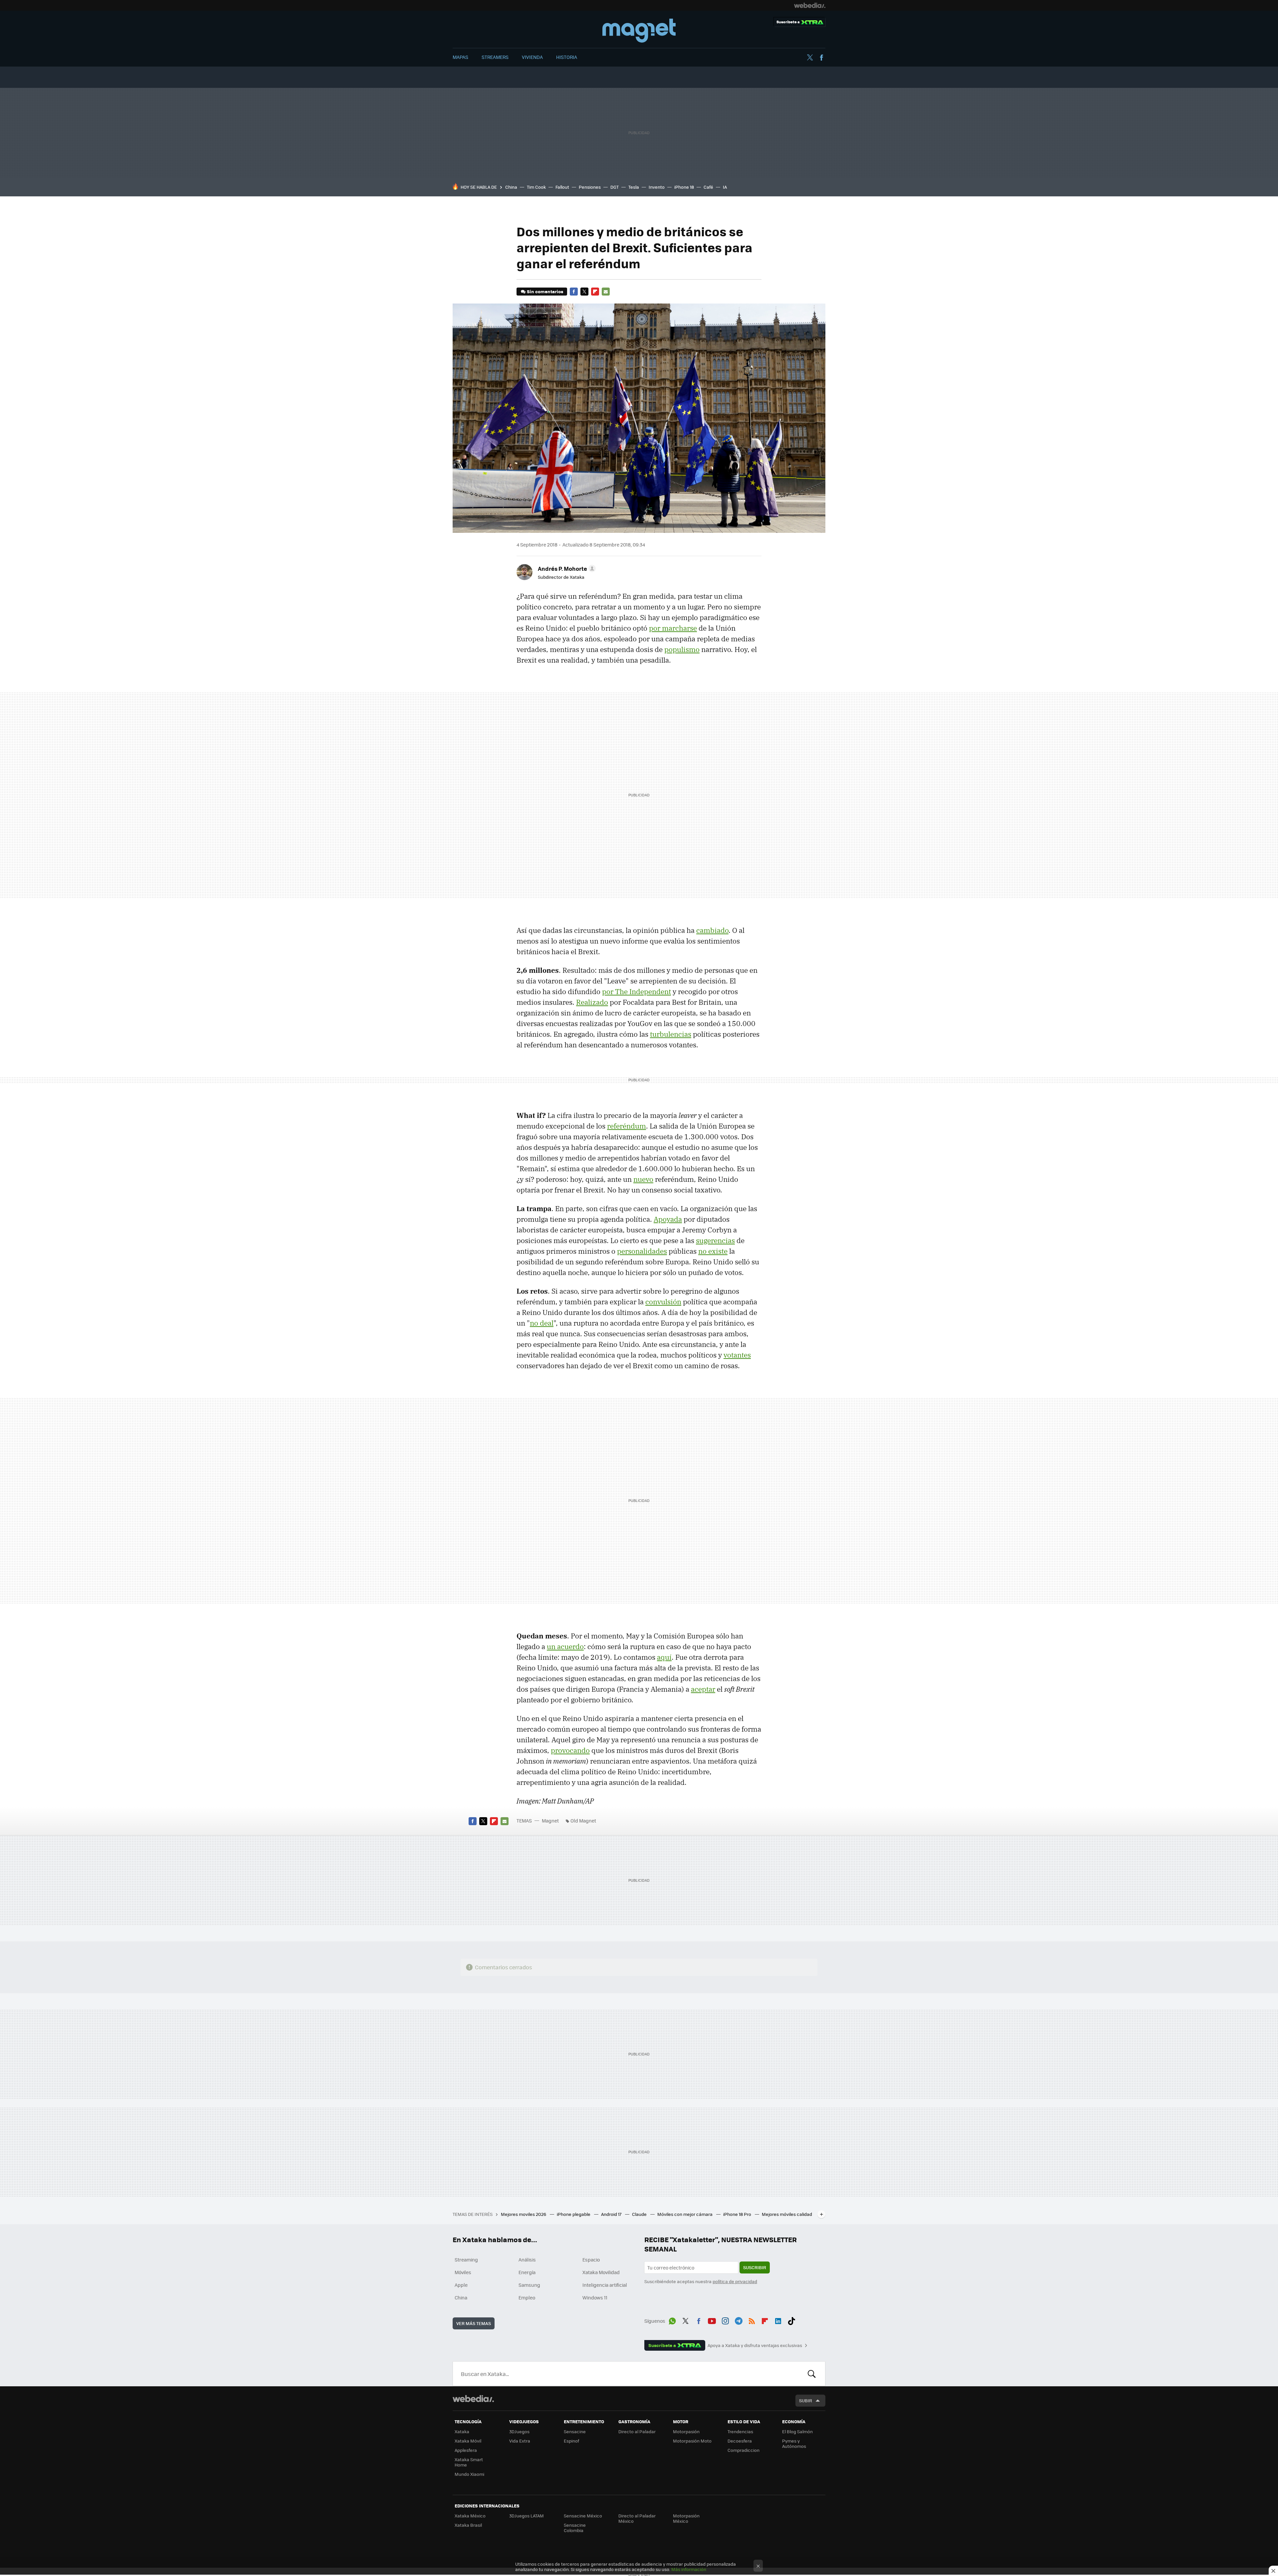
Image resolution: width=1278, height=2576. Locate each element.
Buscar (812, 2374)
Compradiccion (744, 2450)
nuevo (643, 1179)
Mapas (460, 57)
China (511, 187)
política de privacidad (735, 2281)
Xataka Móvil (468, 2441)
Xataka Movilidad (601, 2272)
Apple (461, 2285)
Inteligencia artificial (605, 2285)
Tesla (634, 187)
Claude (640, 2214)
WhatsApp (672, 2320)
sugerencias (715, 1240)
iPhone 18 (684, 187)
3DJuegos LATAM (527, 2516)
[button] (566, 568)
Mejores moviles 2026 (524, 2214)
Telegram (739, 2320)
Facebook (821, 58)
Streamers (495, 57)
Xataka (462, 2431)
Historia (567, 57)
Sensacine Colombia (575, 2528)
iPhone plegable (574, 2214)
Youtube (712, 2320)
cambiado (712, 930)
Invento (657, 187)
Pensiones (590, 187)
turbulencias (671, 1034)
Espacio (591, 2259)
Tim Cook (536, 187)
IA (725, 187)
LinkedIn (778, 2320)
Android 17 (612, 2214)
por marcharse (673, 628)
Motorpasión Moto (692, 2441)
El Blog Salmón (797, 2431)
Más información (689, 2569)
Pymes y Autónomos (794, 2443)
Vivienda (532, 57)
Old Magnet (583, 1821)
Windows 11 (595, 2297)
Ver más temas (474, 2323)
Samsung (529, 2285)
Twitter (810, 58)
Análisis (527, 2259)
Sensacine (575, 2431)
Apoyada (668, 1219)
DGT (615, 187)
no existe (713, 1251)
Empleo (527, 2297)
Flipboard (595, 292)
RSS (752, 2320)
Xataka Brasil (468, 2525)
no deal (542, 1323)
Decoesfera (740, 2441)
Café (708, 187)
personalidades (642, 1251)
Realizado (592, 1002)
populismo (682, 649)
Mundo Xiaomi (469, 2474)
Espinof (571, 2441)
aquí (664, 1657)
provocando (570, 1750)
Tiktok (791, 2320)
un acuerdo (565, 1646)
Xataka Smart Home (469, 2462)
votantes (737, 1355)
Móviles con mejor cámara (685, 2214)
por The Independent (637, 991)
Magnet (639, 31)
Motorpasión (686, 2431)
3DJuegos (519, 2431)
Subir (806, 2400)
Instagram (725, 2320)
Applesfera (466, 2450)
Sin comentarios (545, 291)
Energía (527, 2272)
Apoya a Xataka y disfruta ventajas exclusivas (755, 2345)
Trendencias (740, 2431)
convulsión (663, 1302)
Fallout (562, 187)
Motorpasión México (686, 2518)
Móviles (463, 2272)
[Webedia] (810, 5)
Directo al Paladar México (637, 2518)
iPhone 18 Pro (738, 2214)
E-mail (606, 292)
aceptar (703, 1689)
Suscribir (755, 2267)
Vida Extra (520, 2441)
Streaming (466, 2259)
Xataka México (470, 2516)
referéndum (627, 1126)
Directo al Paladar (637, 2431)
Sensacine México (583, 2516)
